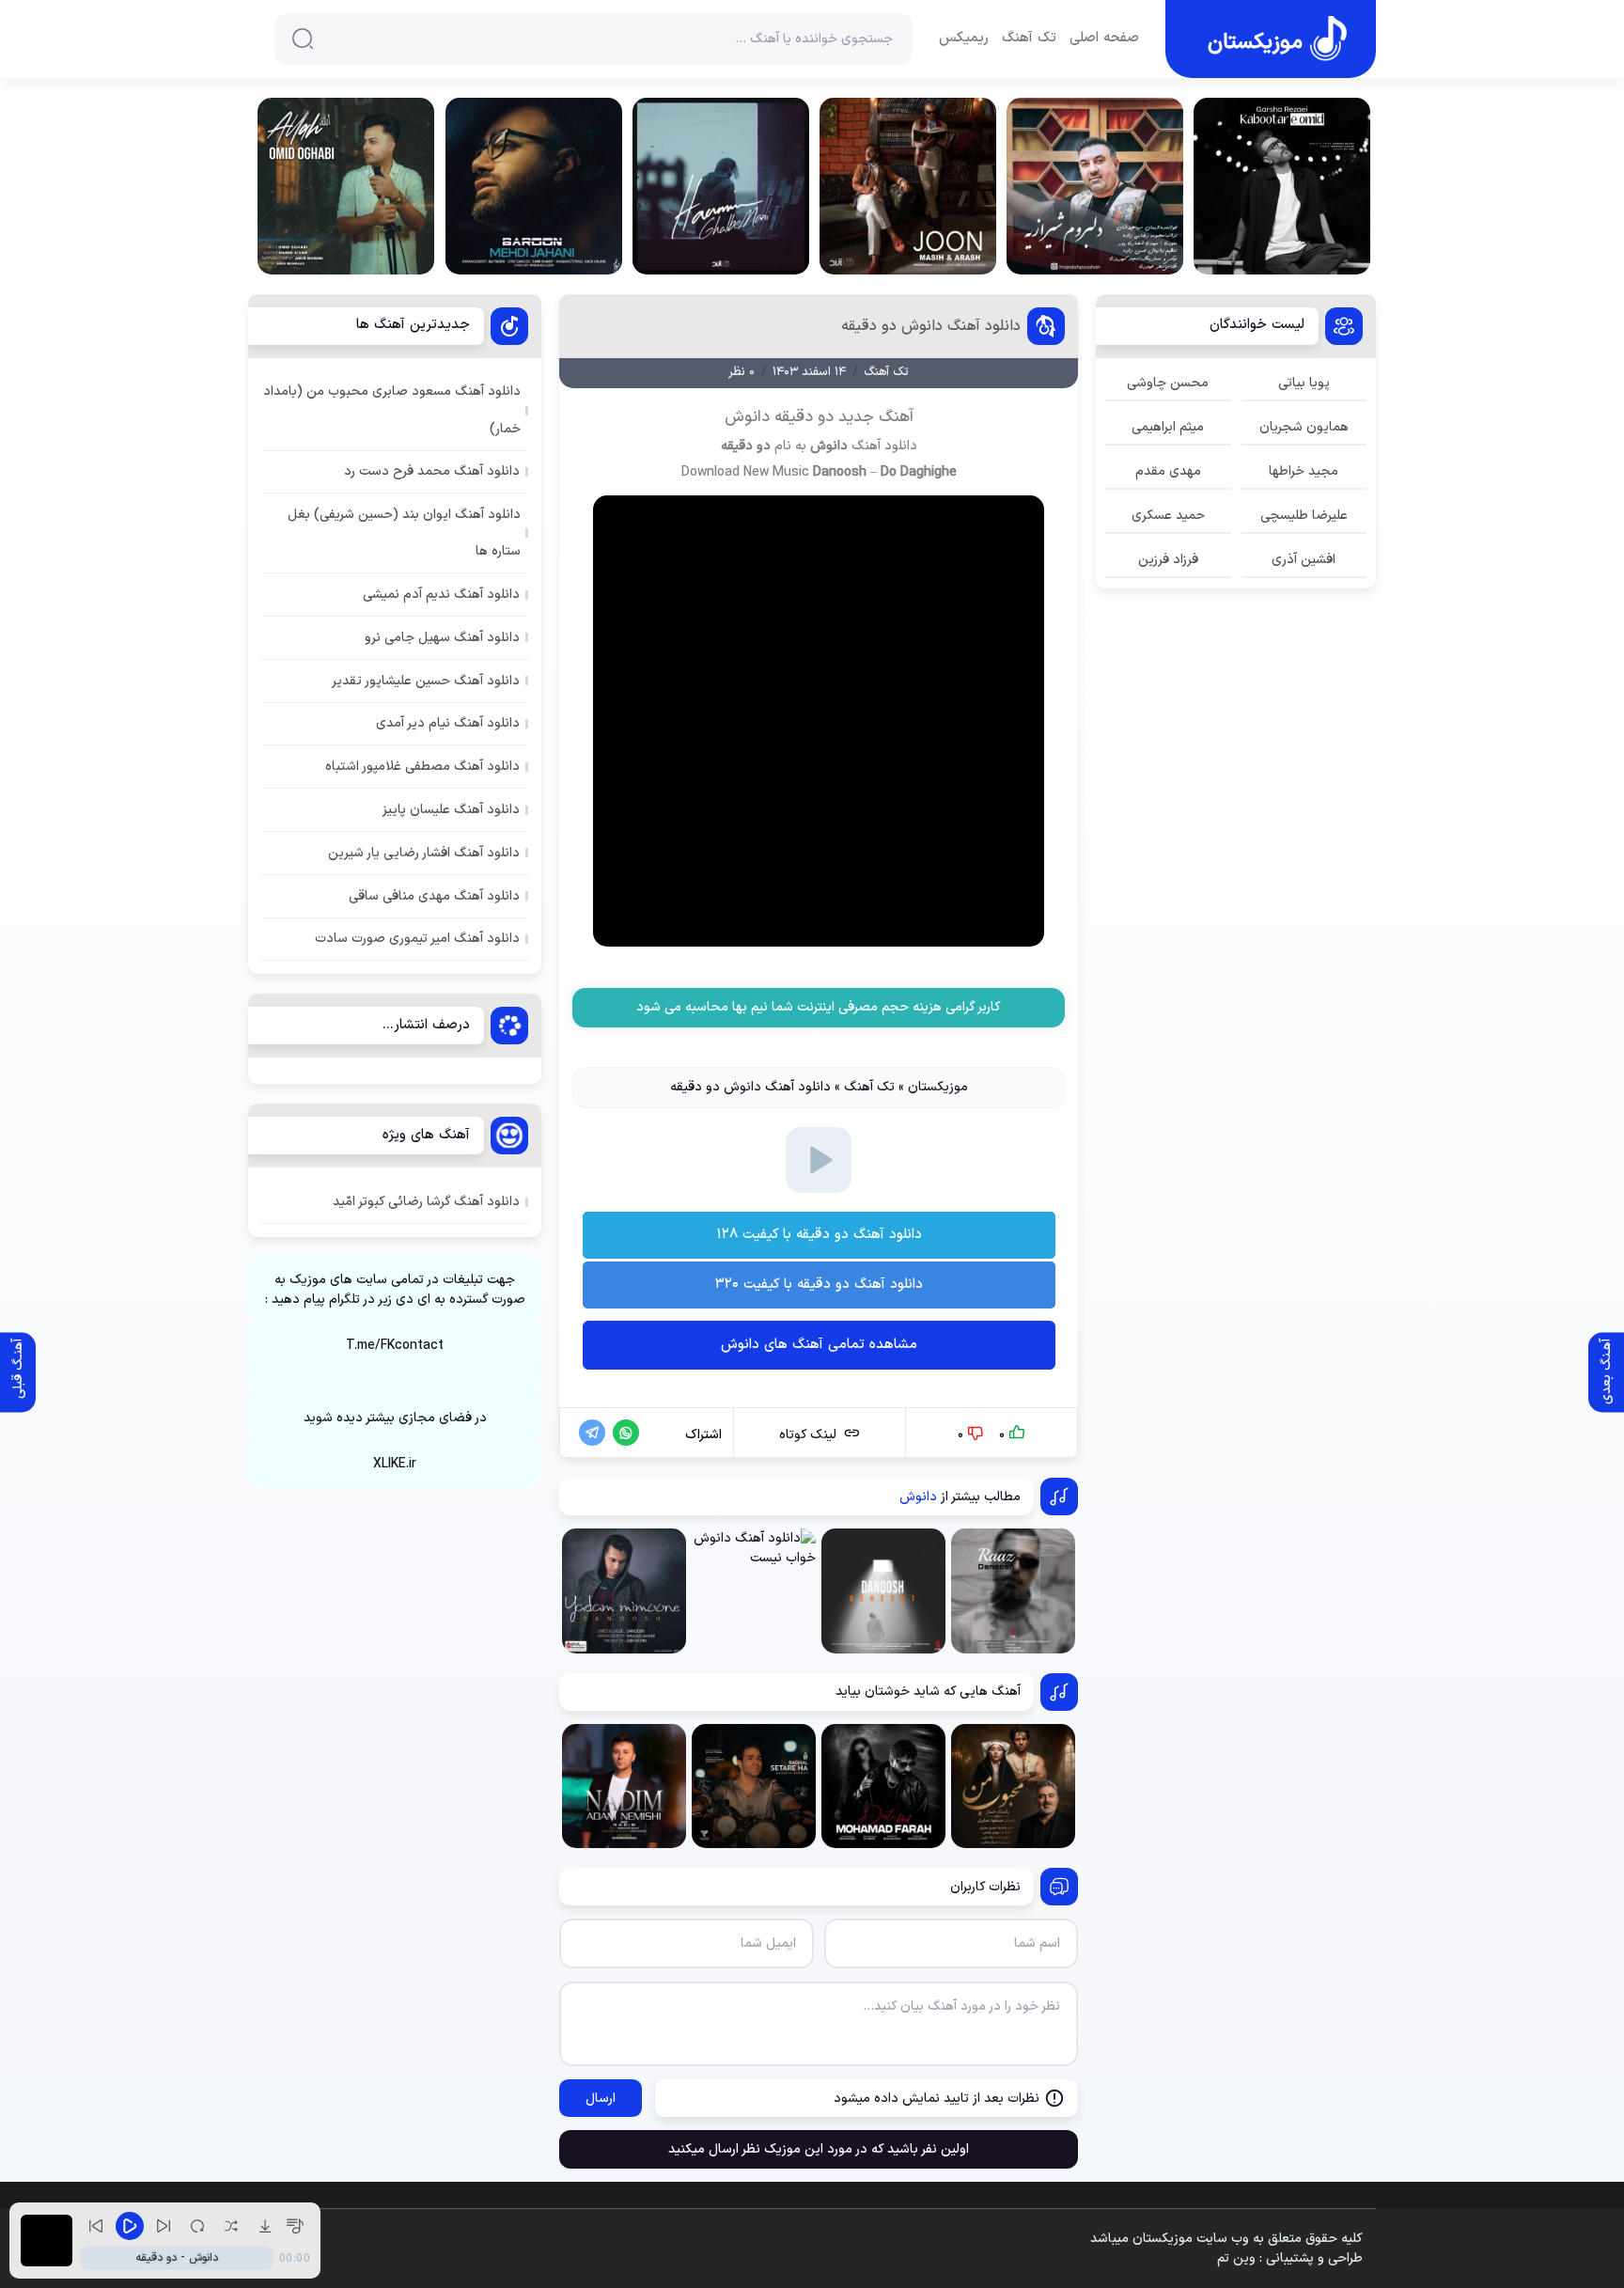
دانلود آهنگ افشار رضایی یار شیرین (424, 853)
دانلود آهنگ (884, 446)
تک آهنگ (1029, 39)
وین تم (1236, 2258)
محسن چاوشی (1168, 383)
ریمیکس (964, 39)
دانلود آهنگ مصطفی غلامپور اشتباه (422, 767)
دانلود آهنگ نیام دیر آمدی (448, 723)
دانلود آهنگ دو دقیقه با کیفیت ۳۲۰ (819, 1285)
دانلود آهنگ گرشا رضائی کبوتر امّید (426, 1202)
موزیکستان (938, 1087)
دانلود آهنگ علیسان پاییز (451, 810)
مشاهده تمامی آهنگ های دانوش (819, 1345)
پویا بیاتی (1304, 383)
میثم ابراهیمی (1168, 427)
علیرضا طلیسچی (1304, 516)
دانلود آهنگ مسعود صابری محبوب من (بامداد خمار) (392, 410)
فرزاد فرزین (1168, 560)
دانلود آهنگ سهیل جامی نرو (442, 638)
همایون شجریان (1304, 427)
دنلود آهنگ (819, 1040)
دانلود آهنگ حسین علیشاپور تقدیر (426, 681)
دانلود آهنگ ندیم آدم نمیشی (441, 595)
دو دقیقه (746, 446)
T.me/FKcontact (395, 1346)
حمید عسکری (1168, 516)
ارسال (601, 2099)
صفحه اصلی (1104, 39)
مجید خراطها (1304, 471)
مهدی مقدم (1168, 471)
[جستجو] (303, 39)
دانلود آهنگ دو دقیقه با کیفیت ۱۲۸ (819, 1235)
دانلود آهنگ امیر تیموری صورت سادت (417, 939)
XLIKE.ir (395, 1464)
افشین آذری (1304, 560)
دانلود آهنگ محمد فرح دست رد (432, 471)
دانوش (829, 446)
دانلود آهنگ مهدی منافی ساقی (434, 896)
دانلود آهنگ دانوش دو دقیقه (931, 326)
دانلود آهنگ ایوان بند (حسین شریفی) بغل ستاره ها (404, 533)
